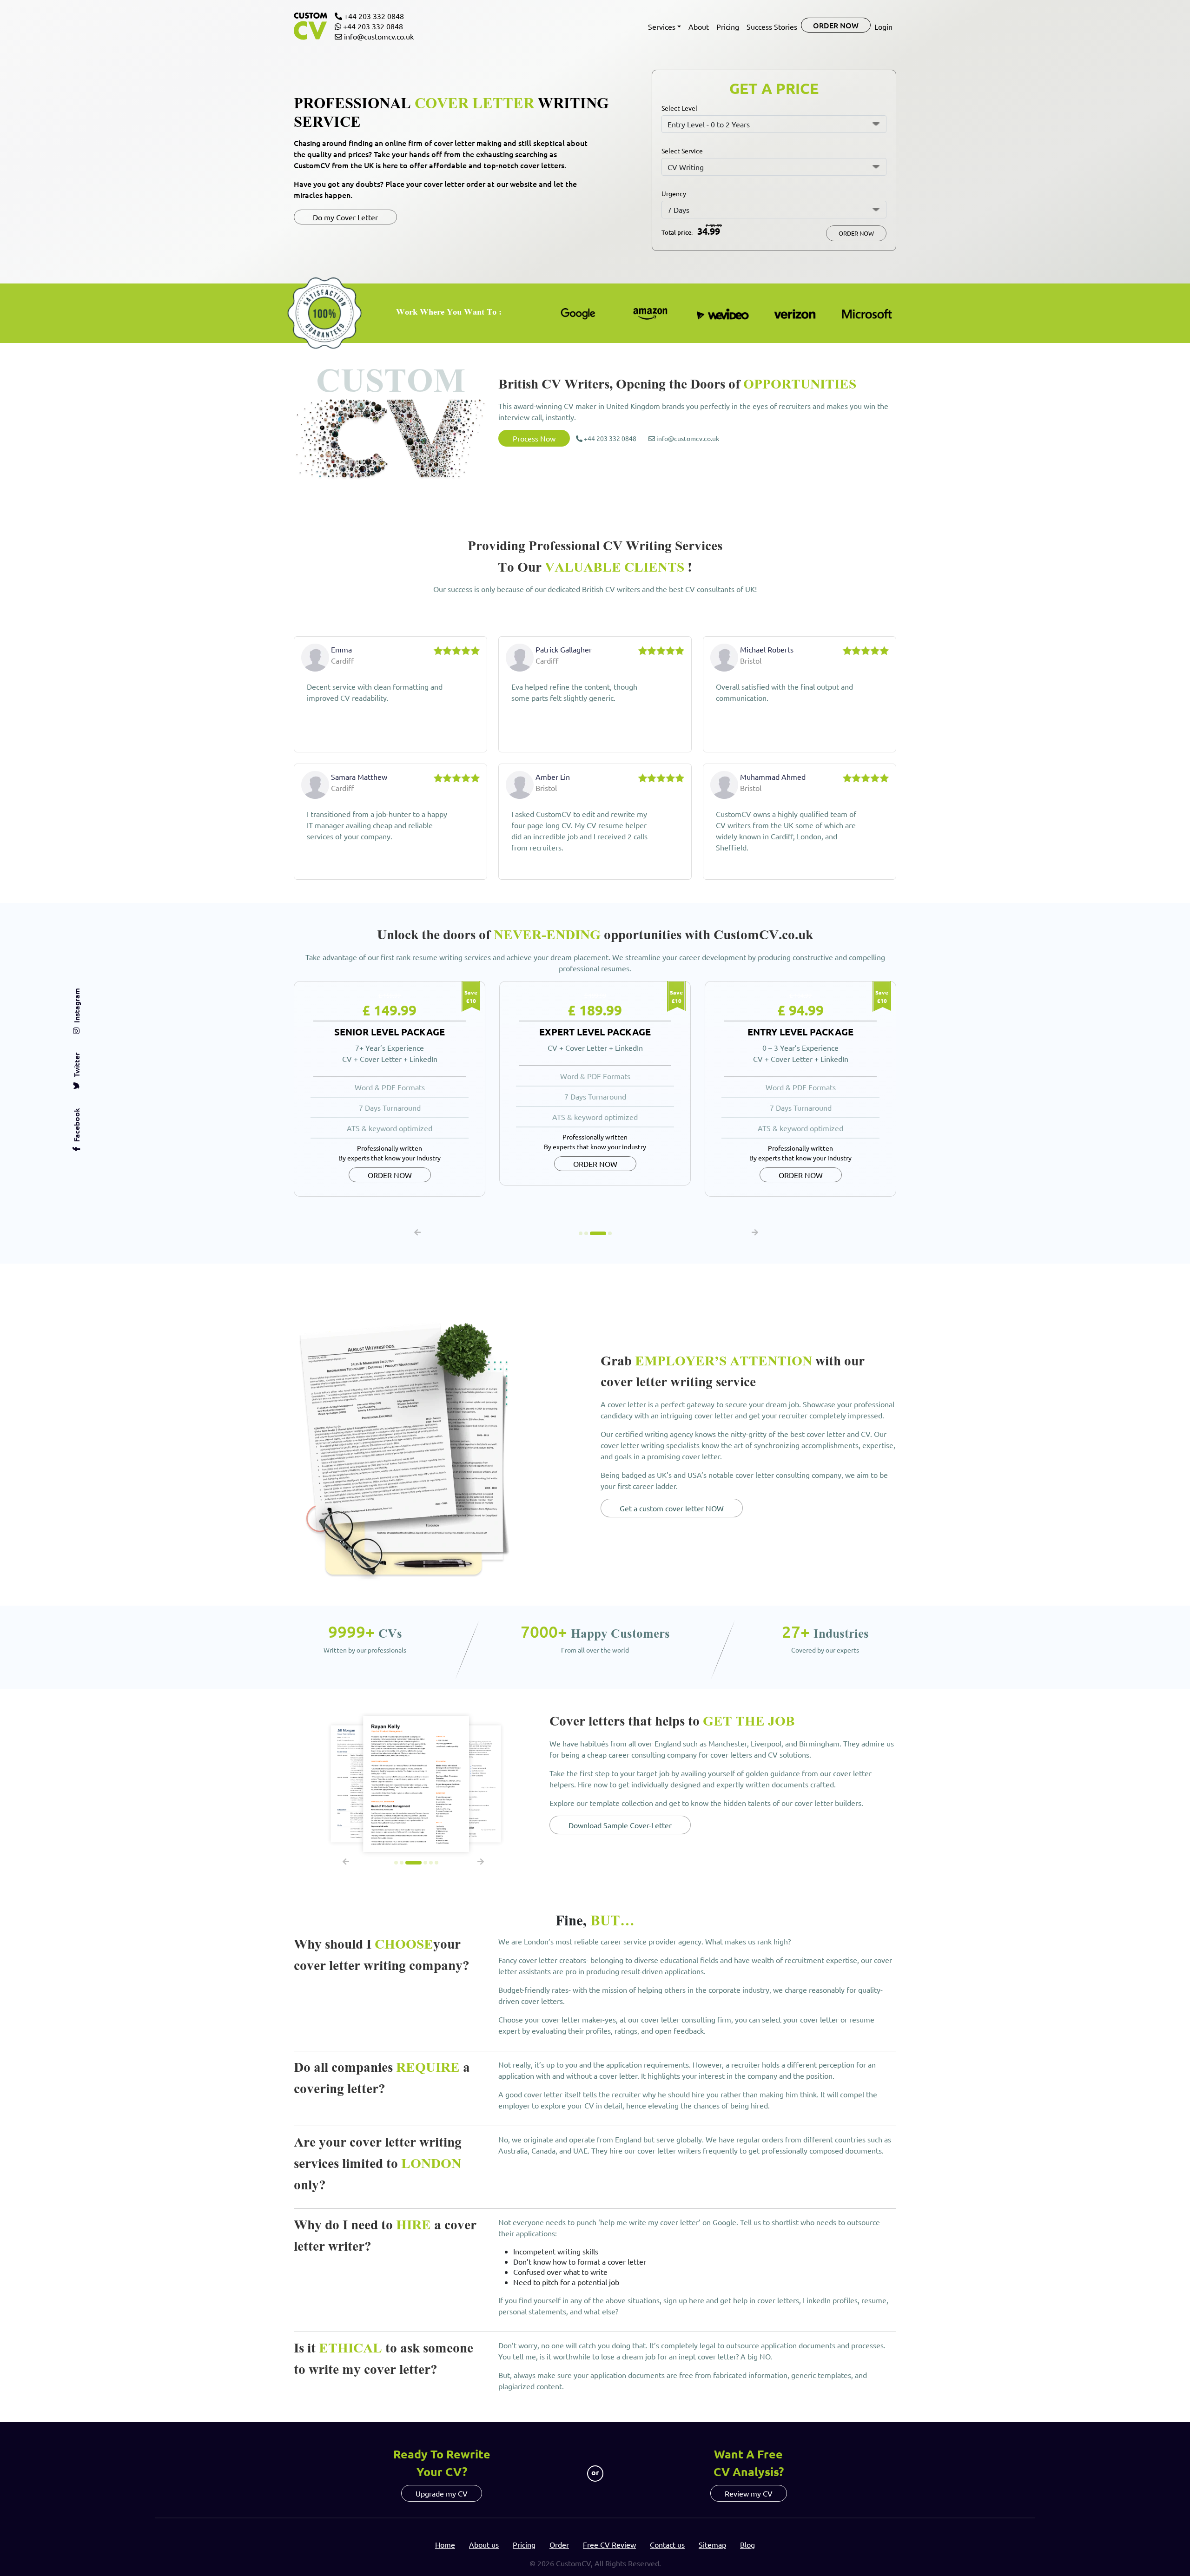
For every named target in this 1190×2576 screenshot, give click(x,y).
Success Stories (772, 26)
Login (883, 26)
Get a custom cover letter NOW (672, 1508)
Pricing (728, 26)
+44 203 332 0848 (373, 16)
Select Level (679, 108)
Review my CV (749, 2493)
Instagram (76, 1005)
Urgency (674, 193)
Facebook (76, 1125)
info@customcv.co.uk (378, 36)
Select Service (682, 151)
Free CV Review (609, 2544)
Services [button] (662, 26)
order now (836, 25)
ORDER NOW (856, 233)
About (699, 26)
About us (484, 2544)
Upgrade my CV (442, 2493)
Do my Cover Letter (345, 217)
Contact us (667, 2544)
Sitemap (712, 2544)
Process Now (534, 438)
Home (445, 2544)
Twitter (76, 1065)
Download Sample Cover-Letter (620, 1825)
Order (559, 2544)
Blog (747, 2544)
